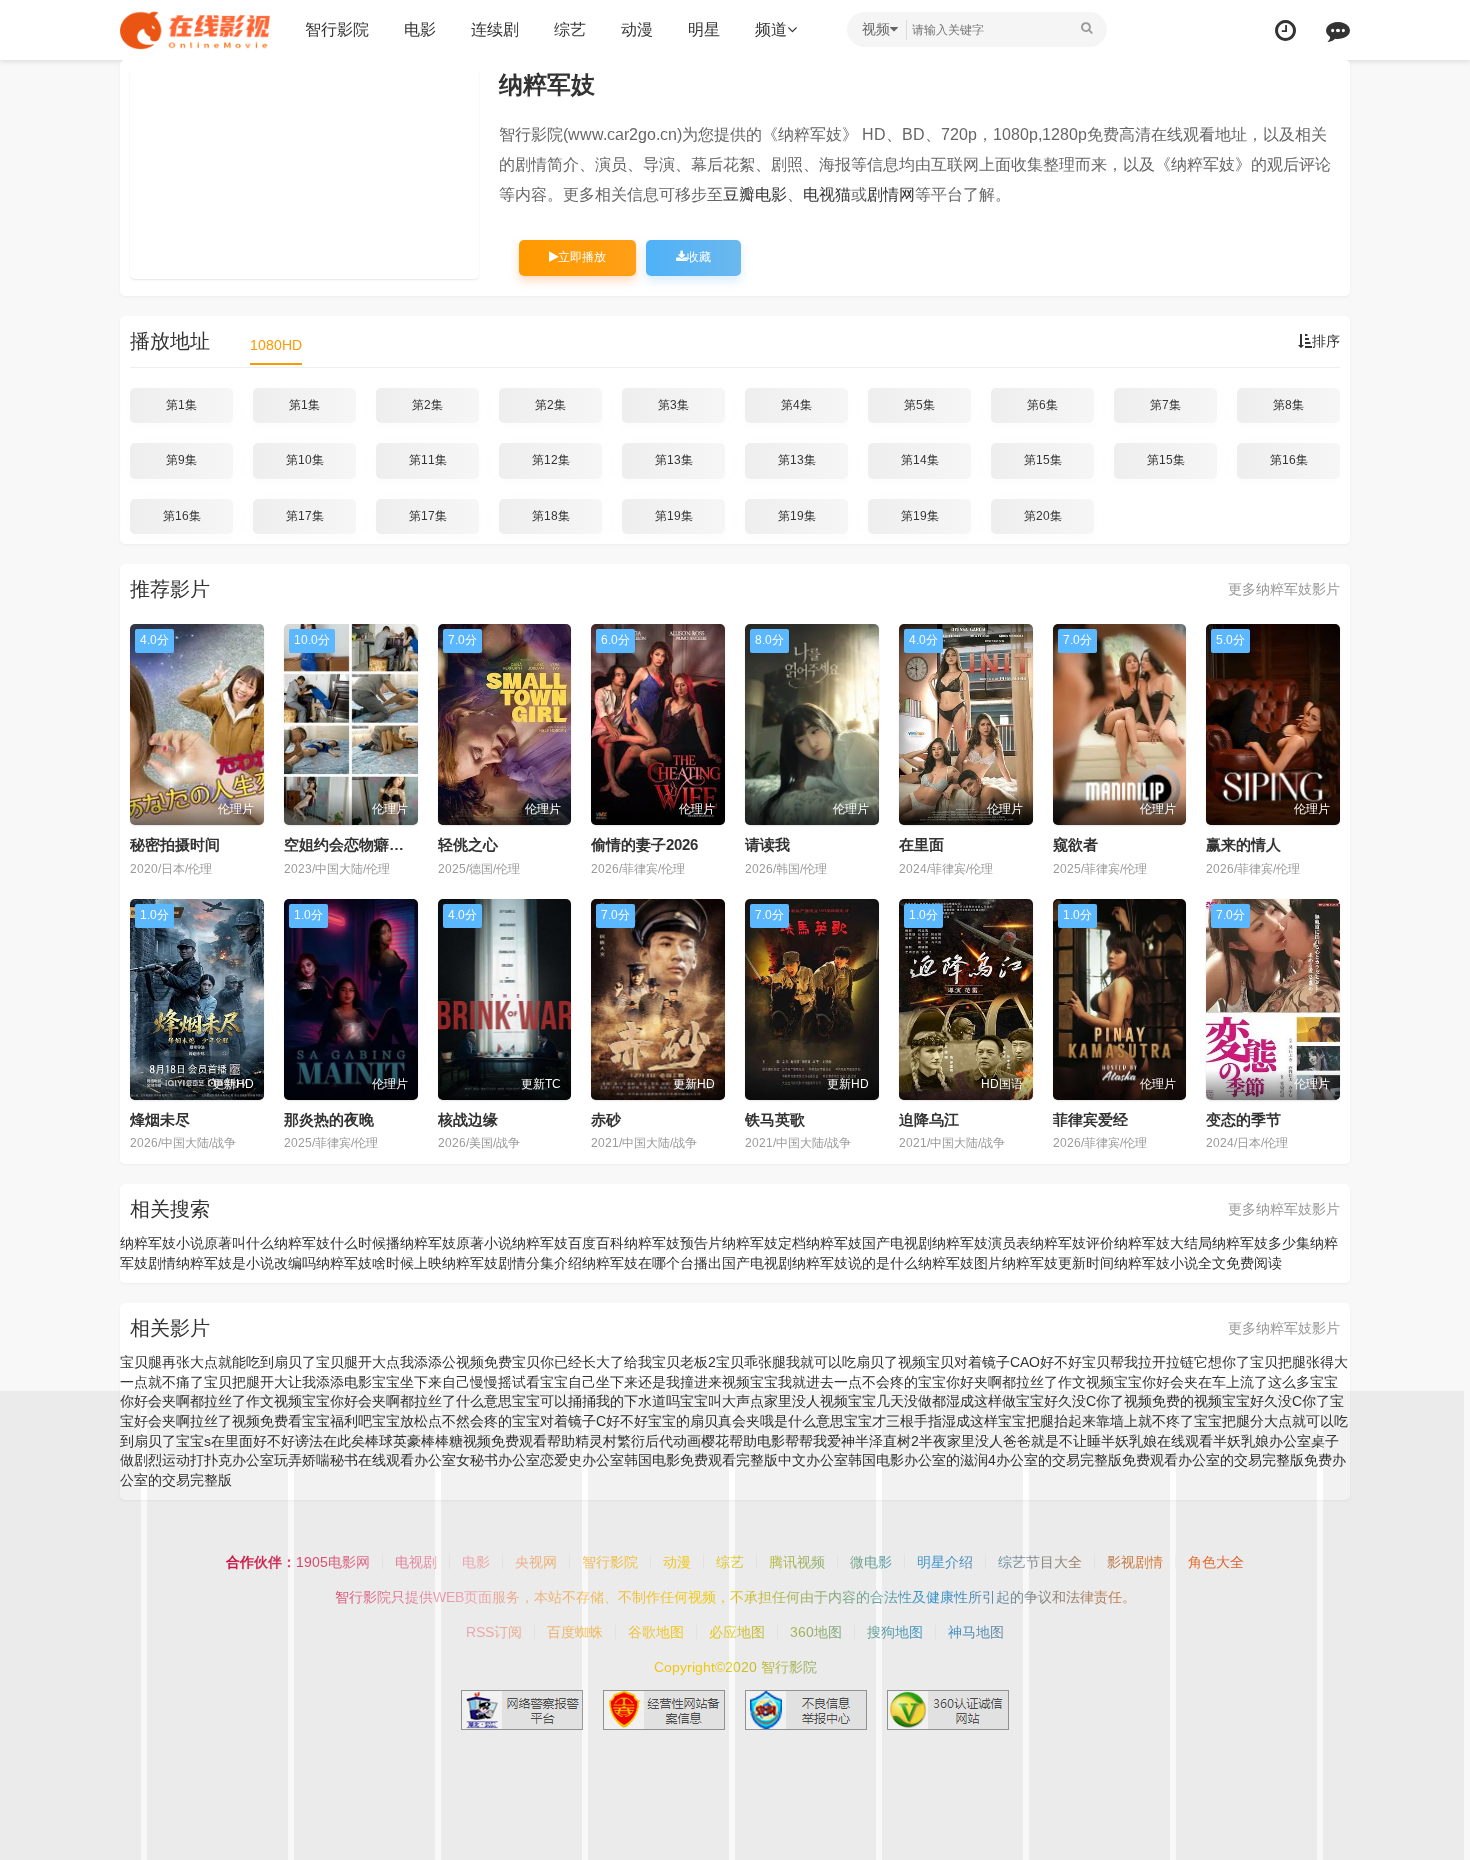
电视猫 (827, 194)
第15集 (1043, 460)
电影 (420, 29)
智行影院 (337, 29)
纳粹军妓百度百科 (568, 1243)
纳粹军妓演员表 (981, 1243)
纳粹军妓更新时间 (1058, 1263)
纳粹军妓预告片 (673, 1243)
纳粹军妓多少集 (1261, 1243)
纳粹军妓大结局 (1163, 1243)
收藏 (699, 257)
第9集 (181, 460)
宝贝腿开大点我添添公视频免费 (414, 1362)
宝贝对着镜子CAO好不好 (1004, 1362)
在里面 (921, 844)
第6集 (1042, 405)
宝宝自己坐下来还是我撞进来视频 (645, 1382)
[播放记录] (1285, 30)
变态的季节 (1243, 1119)
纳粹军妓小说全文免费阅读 (1198, 1263)
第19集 (674, 516)
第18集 (551, 516)
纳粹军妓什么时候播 (337, 1243)
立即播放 (582, 257)
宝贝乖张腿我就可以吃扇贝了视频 (821, 1362)
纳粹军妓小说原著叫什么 (197, 1243)
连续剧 (495, 29)
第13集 (674, 460)
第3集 (673, 405)
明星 (704, 29)
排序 (1326, 341)
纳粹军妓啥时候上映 (379, 1263)
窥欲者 (1075, 844)
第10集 (305, 460)
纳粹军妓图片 (960, 1263)
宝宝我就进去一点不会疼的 (834, 1382)
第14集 (920, 460)
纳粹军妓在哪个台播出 (652, 1263)
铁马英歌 (775, 1119)
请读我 (767, 844)
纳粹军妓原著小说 (456, 1243)
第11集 (428, 460)
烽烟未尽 (160, 1119)
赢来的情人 (1243, 844)
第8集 (1288, 405)
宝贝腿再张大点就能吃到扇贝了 (218, 1362)
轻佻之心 (468, 844)
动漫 (637, 29)
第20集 (1043, 516)
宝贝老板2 (684, 1362)
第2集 (427, 405)
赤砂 (606, 1119)
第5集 (919, 405)
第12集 (551, 460)
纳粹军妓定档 (764, 1243)
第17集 (305, 516)
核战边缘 (468, 1119)
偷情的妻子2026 (644, 844)
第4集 (796, 405)
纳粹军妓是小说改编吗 (246, 1263)
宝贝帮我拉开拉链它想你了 (1166, 1362)
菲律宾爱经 (1090, 1119)
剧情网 (891, 194)
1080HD (276, 345)
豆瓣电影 (755, 194)
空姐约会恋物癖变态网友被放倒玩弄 (404, 844)
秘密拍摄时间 (175, 844)
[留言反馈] (1338, 30)
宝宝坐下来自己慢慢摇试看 (456, 1382)
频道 (771, 29)
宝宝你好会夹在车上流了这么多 (1212, 1382)
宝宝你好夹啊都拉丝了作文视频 (1016, 1382)
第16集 (1289, 460)
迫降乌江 (929, 1119)
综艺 (570, 29)
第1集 (181, 405)
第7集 (1165, 405)
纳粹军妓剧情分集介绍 (512, 1263)
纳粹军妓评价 (1072, 1243)
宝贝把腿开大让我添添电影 (288, 1382)
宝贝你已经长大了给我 (582, 1362)
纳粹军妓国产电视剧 (869, 1243)
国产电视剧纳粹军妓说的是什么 (820, 1263)
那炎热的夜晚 (329, 1119)
